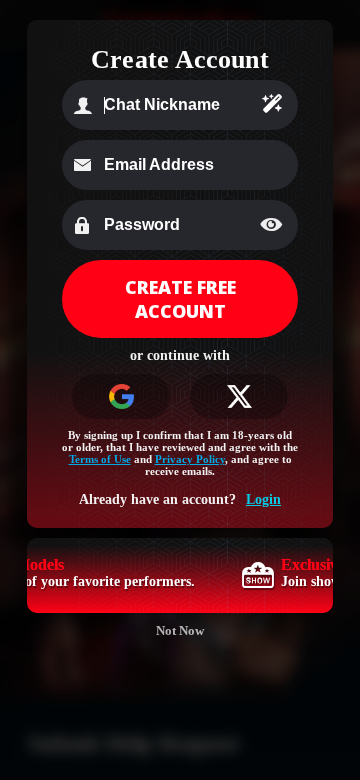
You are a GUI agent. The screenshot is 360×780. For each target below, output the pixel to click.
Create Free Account (180, 299)
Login (263, 499)
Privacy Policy (190, 459)
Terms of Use (100, 459)
